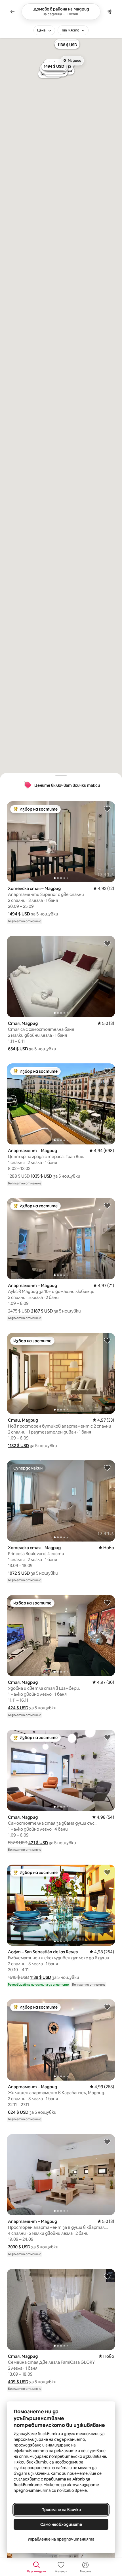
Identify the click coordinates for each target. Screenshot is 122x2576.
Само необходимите (61, 2524)
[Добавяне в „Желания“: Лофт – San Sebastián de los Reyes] (107, 1872)
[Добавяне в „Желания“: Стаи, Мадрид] (107, 1340)
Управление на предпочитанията (61, 2539)
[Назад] (12, 12)
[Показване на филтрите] (110, 12)
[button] (19, 914)
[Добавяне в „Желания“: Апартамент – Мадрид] (107, 1071)
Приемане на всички (61, 2510)
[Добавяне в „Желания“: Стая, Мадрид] (107, 943)
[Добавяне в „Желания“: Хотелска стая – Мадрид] (107, 809)
